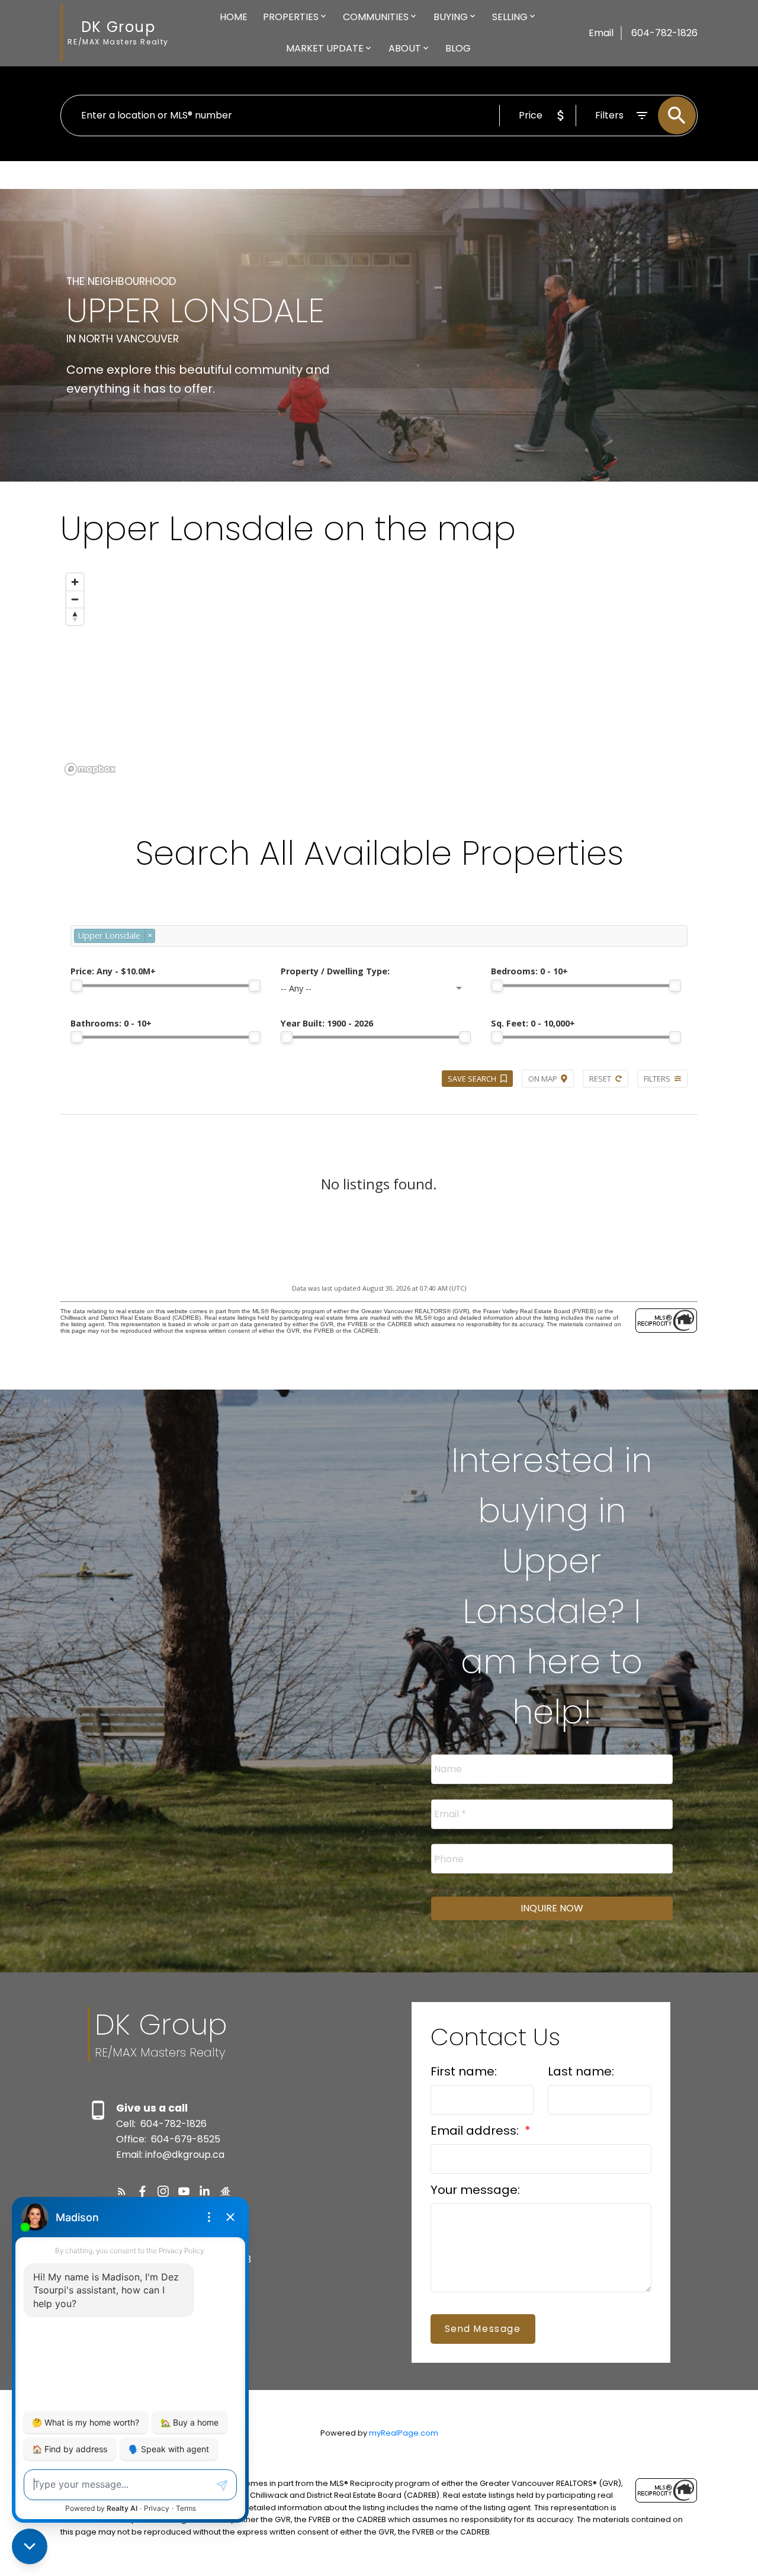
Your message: (475, 2190)
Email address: (476, 2131)
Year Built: (327, 1023)
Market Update (325, 48)
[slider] (76, 986)
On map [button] (543, 1079)
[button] (122, 2191)
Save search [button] (472, 1079)
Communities (376, 17)
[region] (379, 673)
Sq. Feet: (533, 1023)
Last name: (581, 2071)
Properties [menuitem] (291, 17)
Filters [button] (657, 1079)
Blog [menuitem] (458, 48)
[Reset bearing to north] (75, 616)
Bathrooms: (111, 1023)
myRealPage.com (404, 2433)
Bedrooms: (529, 971)
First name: (464, 2071)
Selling (510, 17)
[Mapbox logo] (90, 769)
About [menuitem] (405, 48)
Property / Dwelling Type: (335, 971)
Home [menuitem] (234, 17)
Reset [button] (600, 1079)
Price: (113, 971)
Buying (451, 17)
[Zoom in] (75, 582)
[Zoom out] (75, 599)
